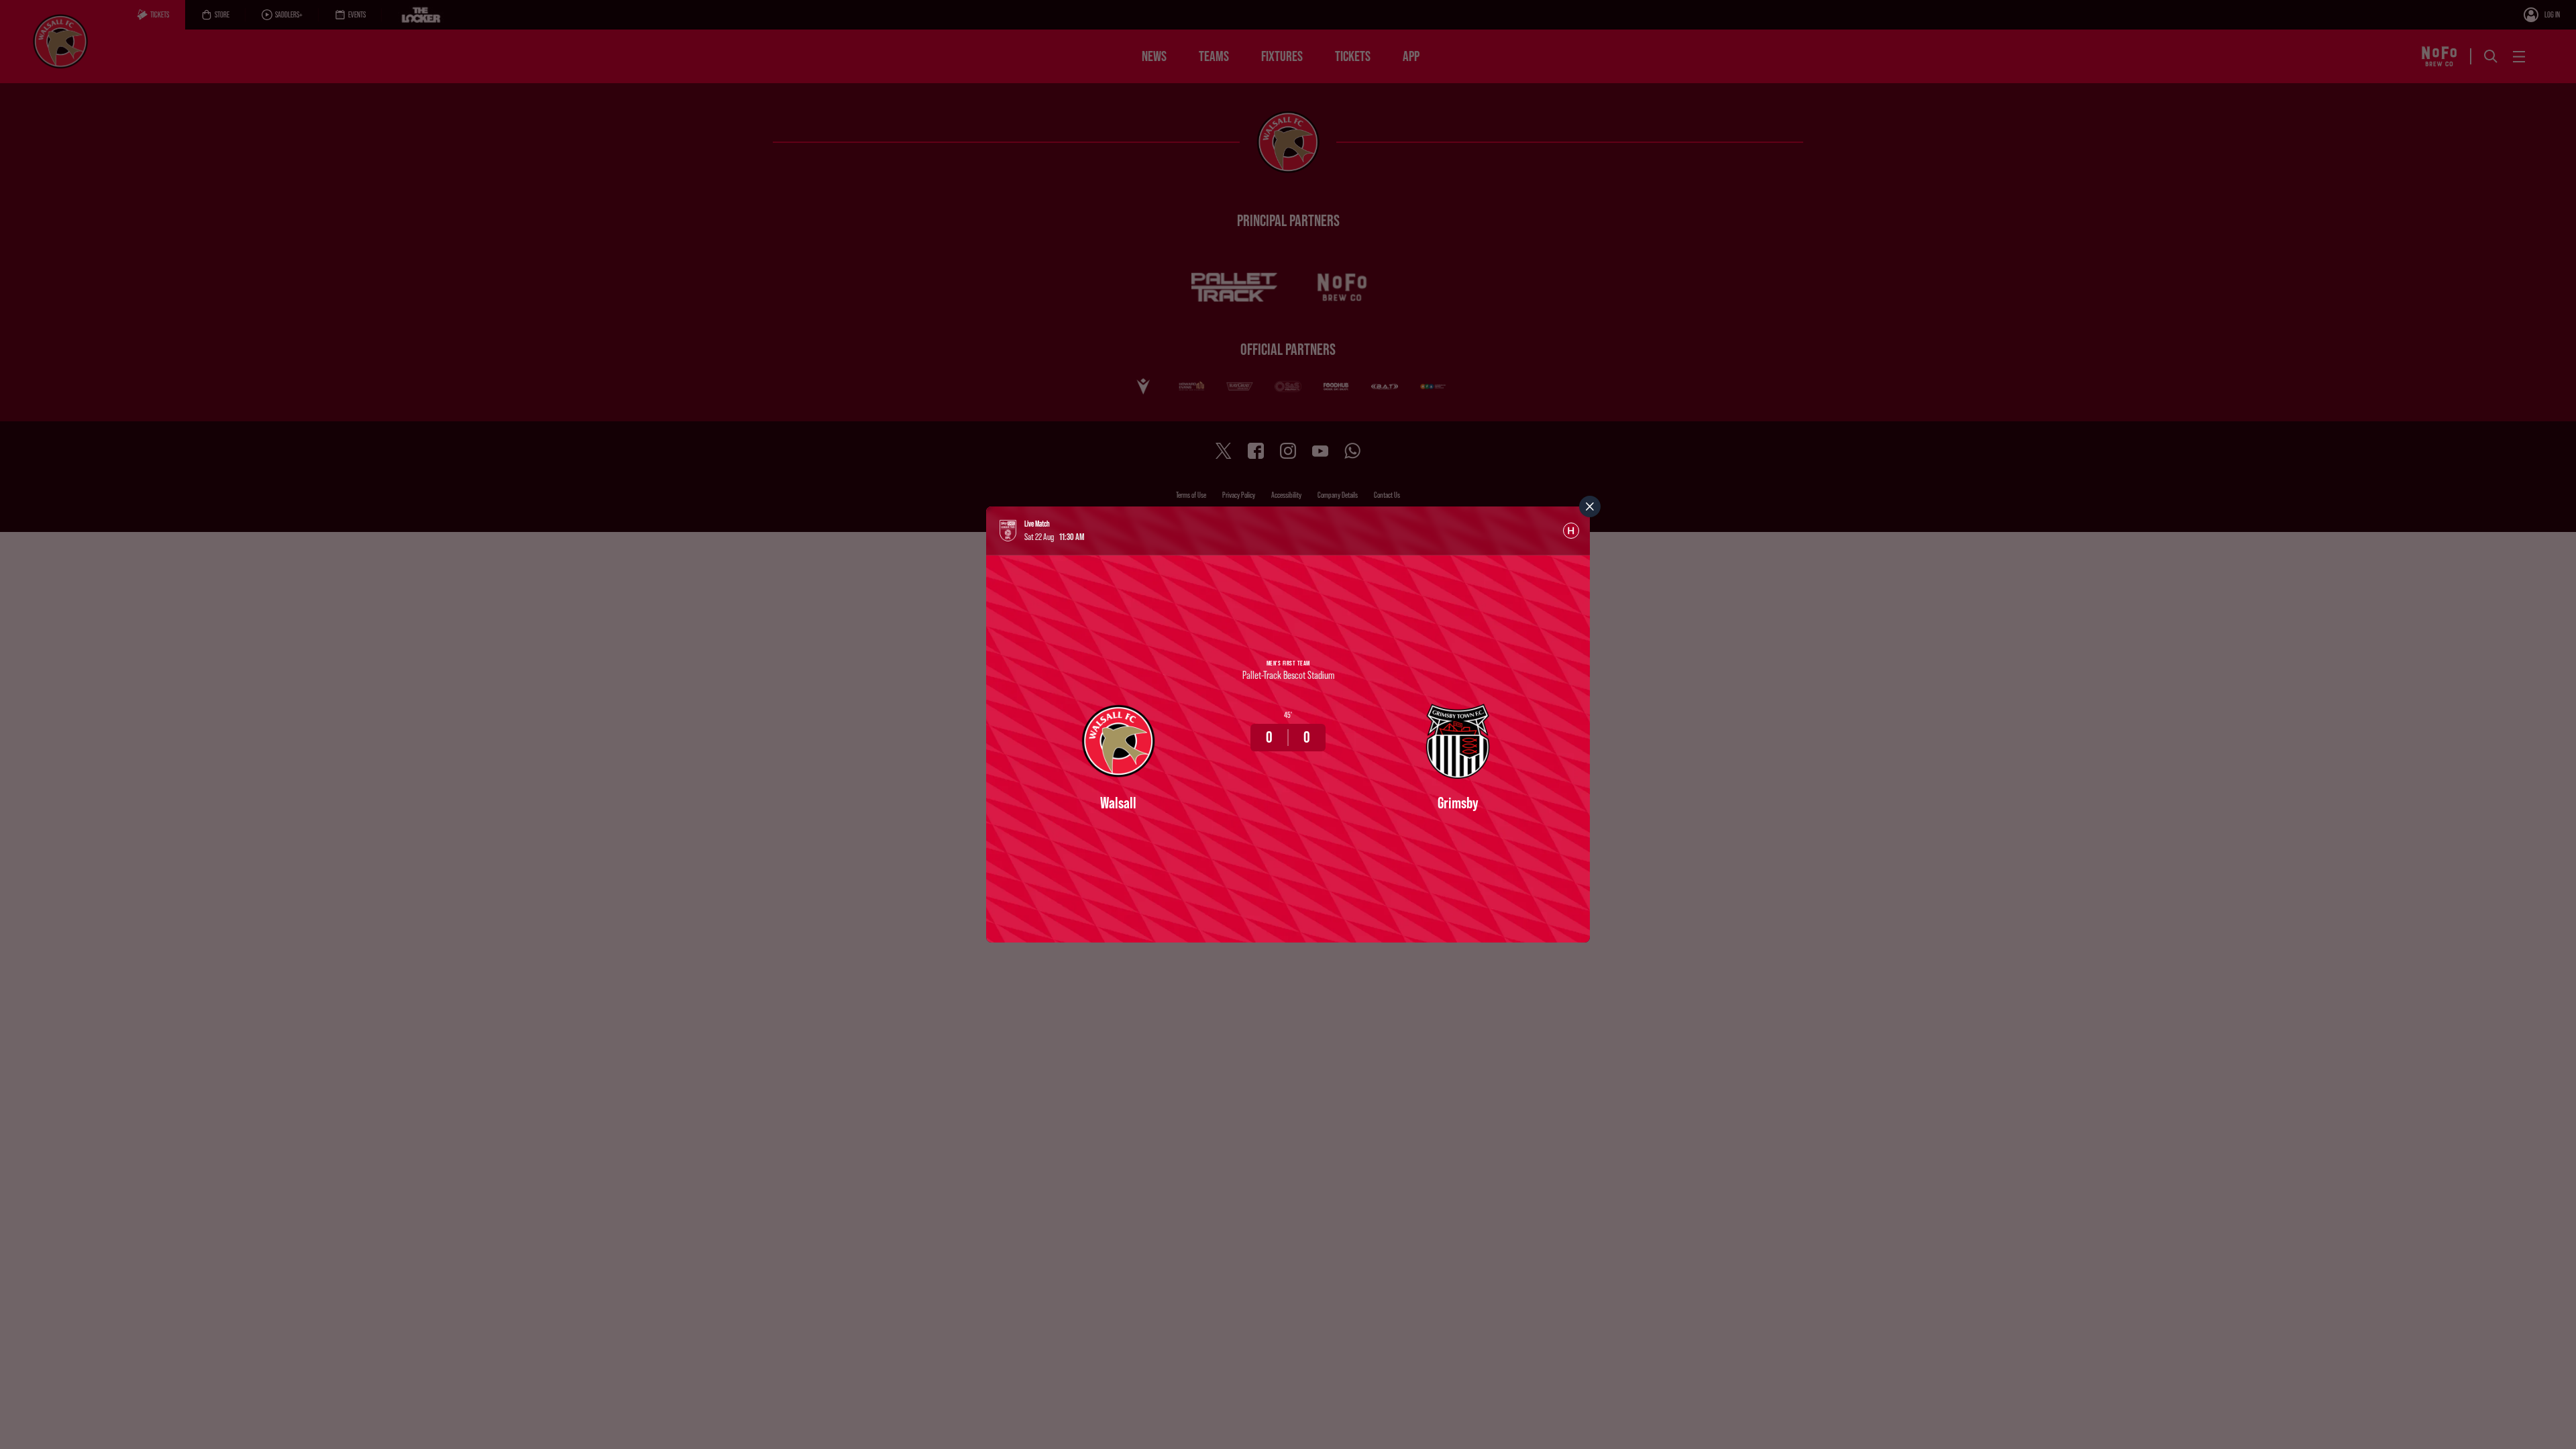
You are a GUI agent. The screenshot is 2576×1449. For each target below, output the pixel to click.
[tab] (1571, 531)
